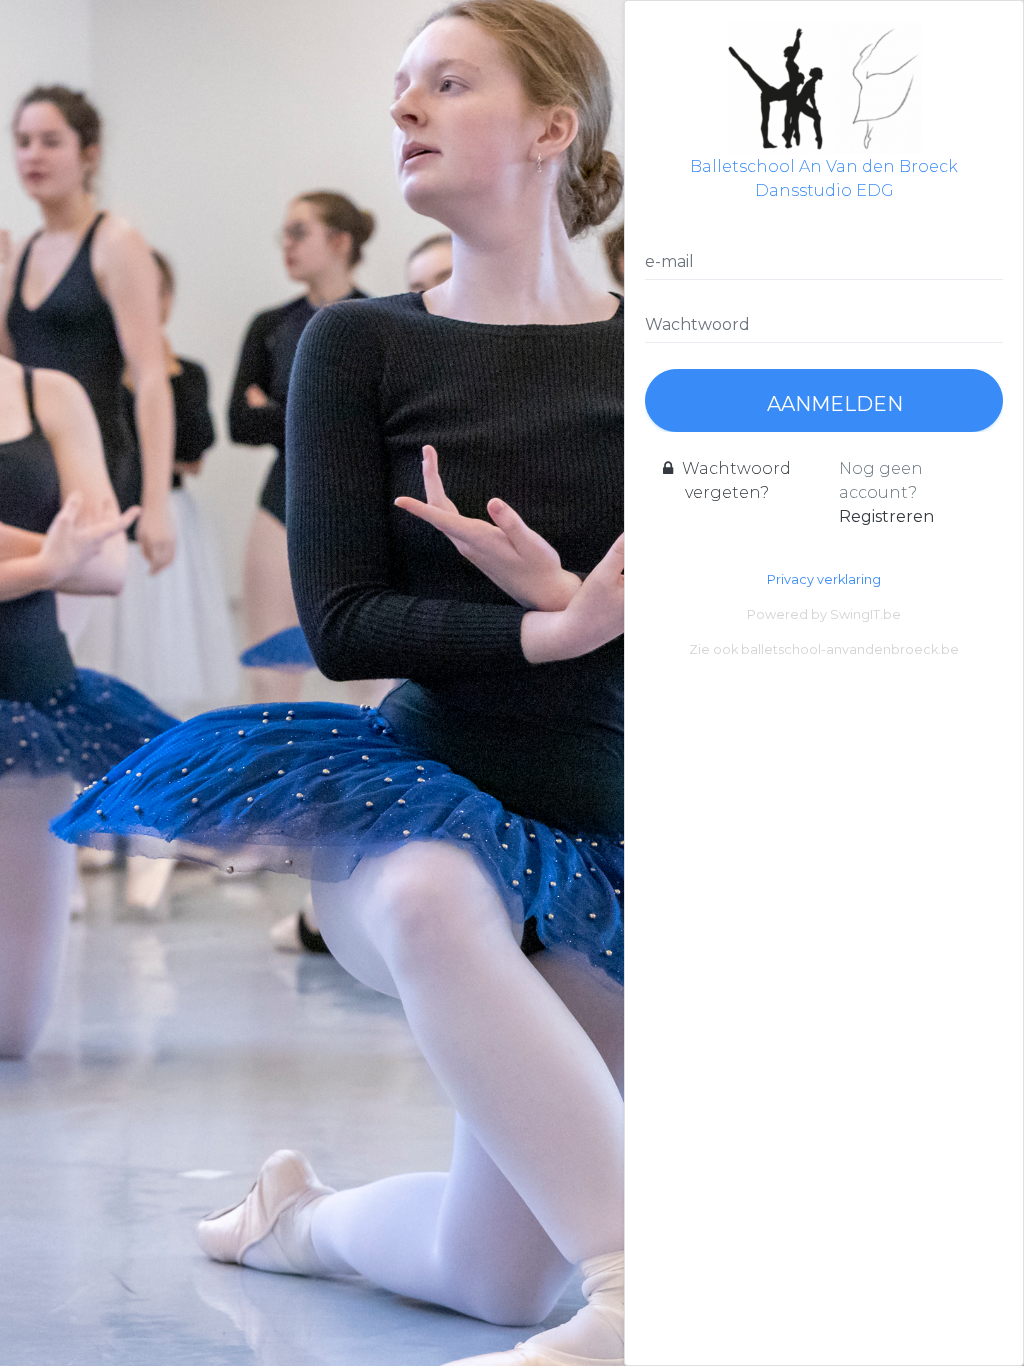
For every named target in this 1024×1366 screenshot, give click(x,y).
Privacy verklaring (824, 579)
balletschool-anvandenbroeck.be (850, 649)
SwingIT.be (865, 614)
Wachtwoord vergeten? (734, 480)
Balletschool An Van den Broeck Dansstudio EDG (824, 178)
